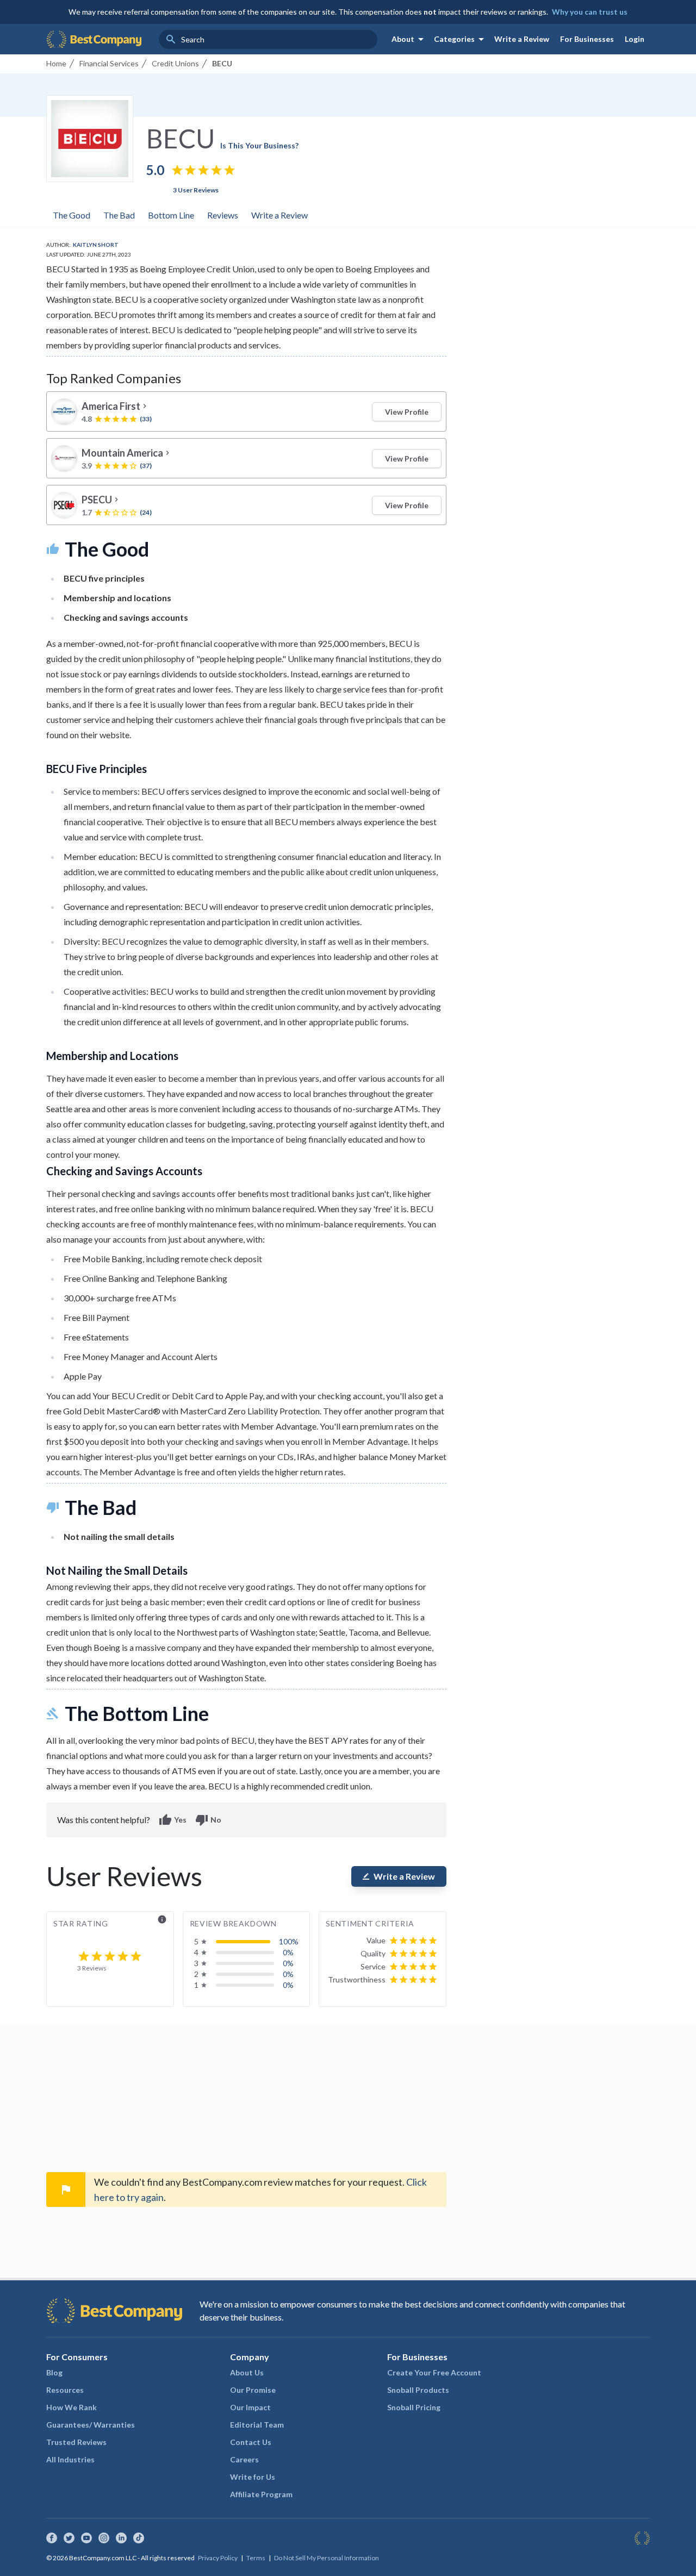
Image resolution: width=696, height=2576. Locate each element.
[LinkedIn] (121, 2538)
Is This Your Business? (259, 145)
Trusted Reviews (76, 2442)
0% (288, 1952)
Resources (65, 2390)
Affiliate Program (261, 2494)
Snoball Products (418, 2390)
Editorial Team (257, 2425)
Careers (244, 2459)
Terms (256, 2558)
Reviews (223, 215)
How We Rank (72, 2407)
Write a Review (522, 39)
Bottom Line (171, 215)
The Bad (119, 215)
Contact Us (251, 2442)
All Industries (70, 2459)
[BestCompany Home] (94, 39)
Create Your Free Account (434, 2372)
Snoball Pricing (414, 2407)
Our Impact (250, 2407)
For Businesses (587, 39)
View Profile (407, 412)
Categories (461, 39)
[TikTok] (139, 2538)
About (409, 39)
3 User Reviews (196, 190)
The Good (72, 215)
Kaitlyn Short (96, 245)
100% (289, 1941)
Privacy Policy (218, 2558)
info (162, 1919)
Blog (54, 2372)
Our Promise (253, 2390)
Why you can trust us (590, 12)
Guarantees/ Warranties (91, 2425)
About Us (247, 2372)
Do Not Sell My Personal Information (327, 2558)
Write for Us (253, 2477)
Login (635, 39)
